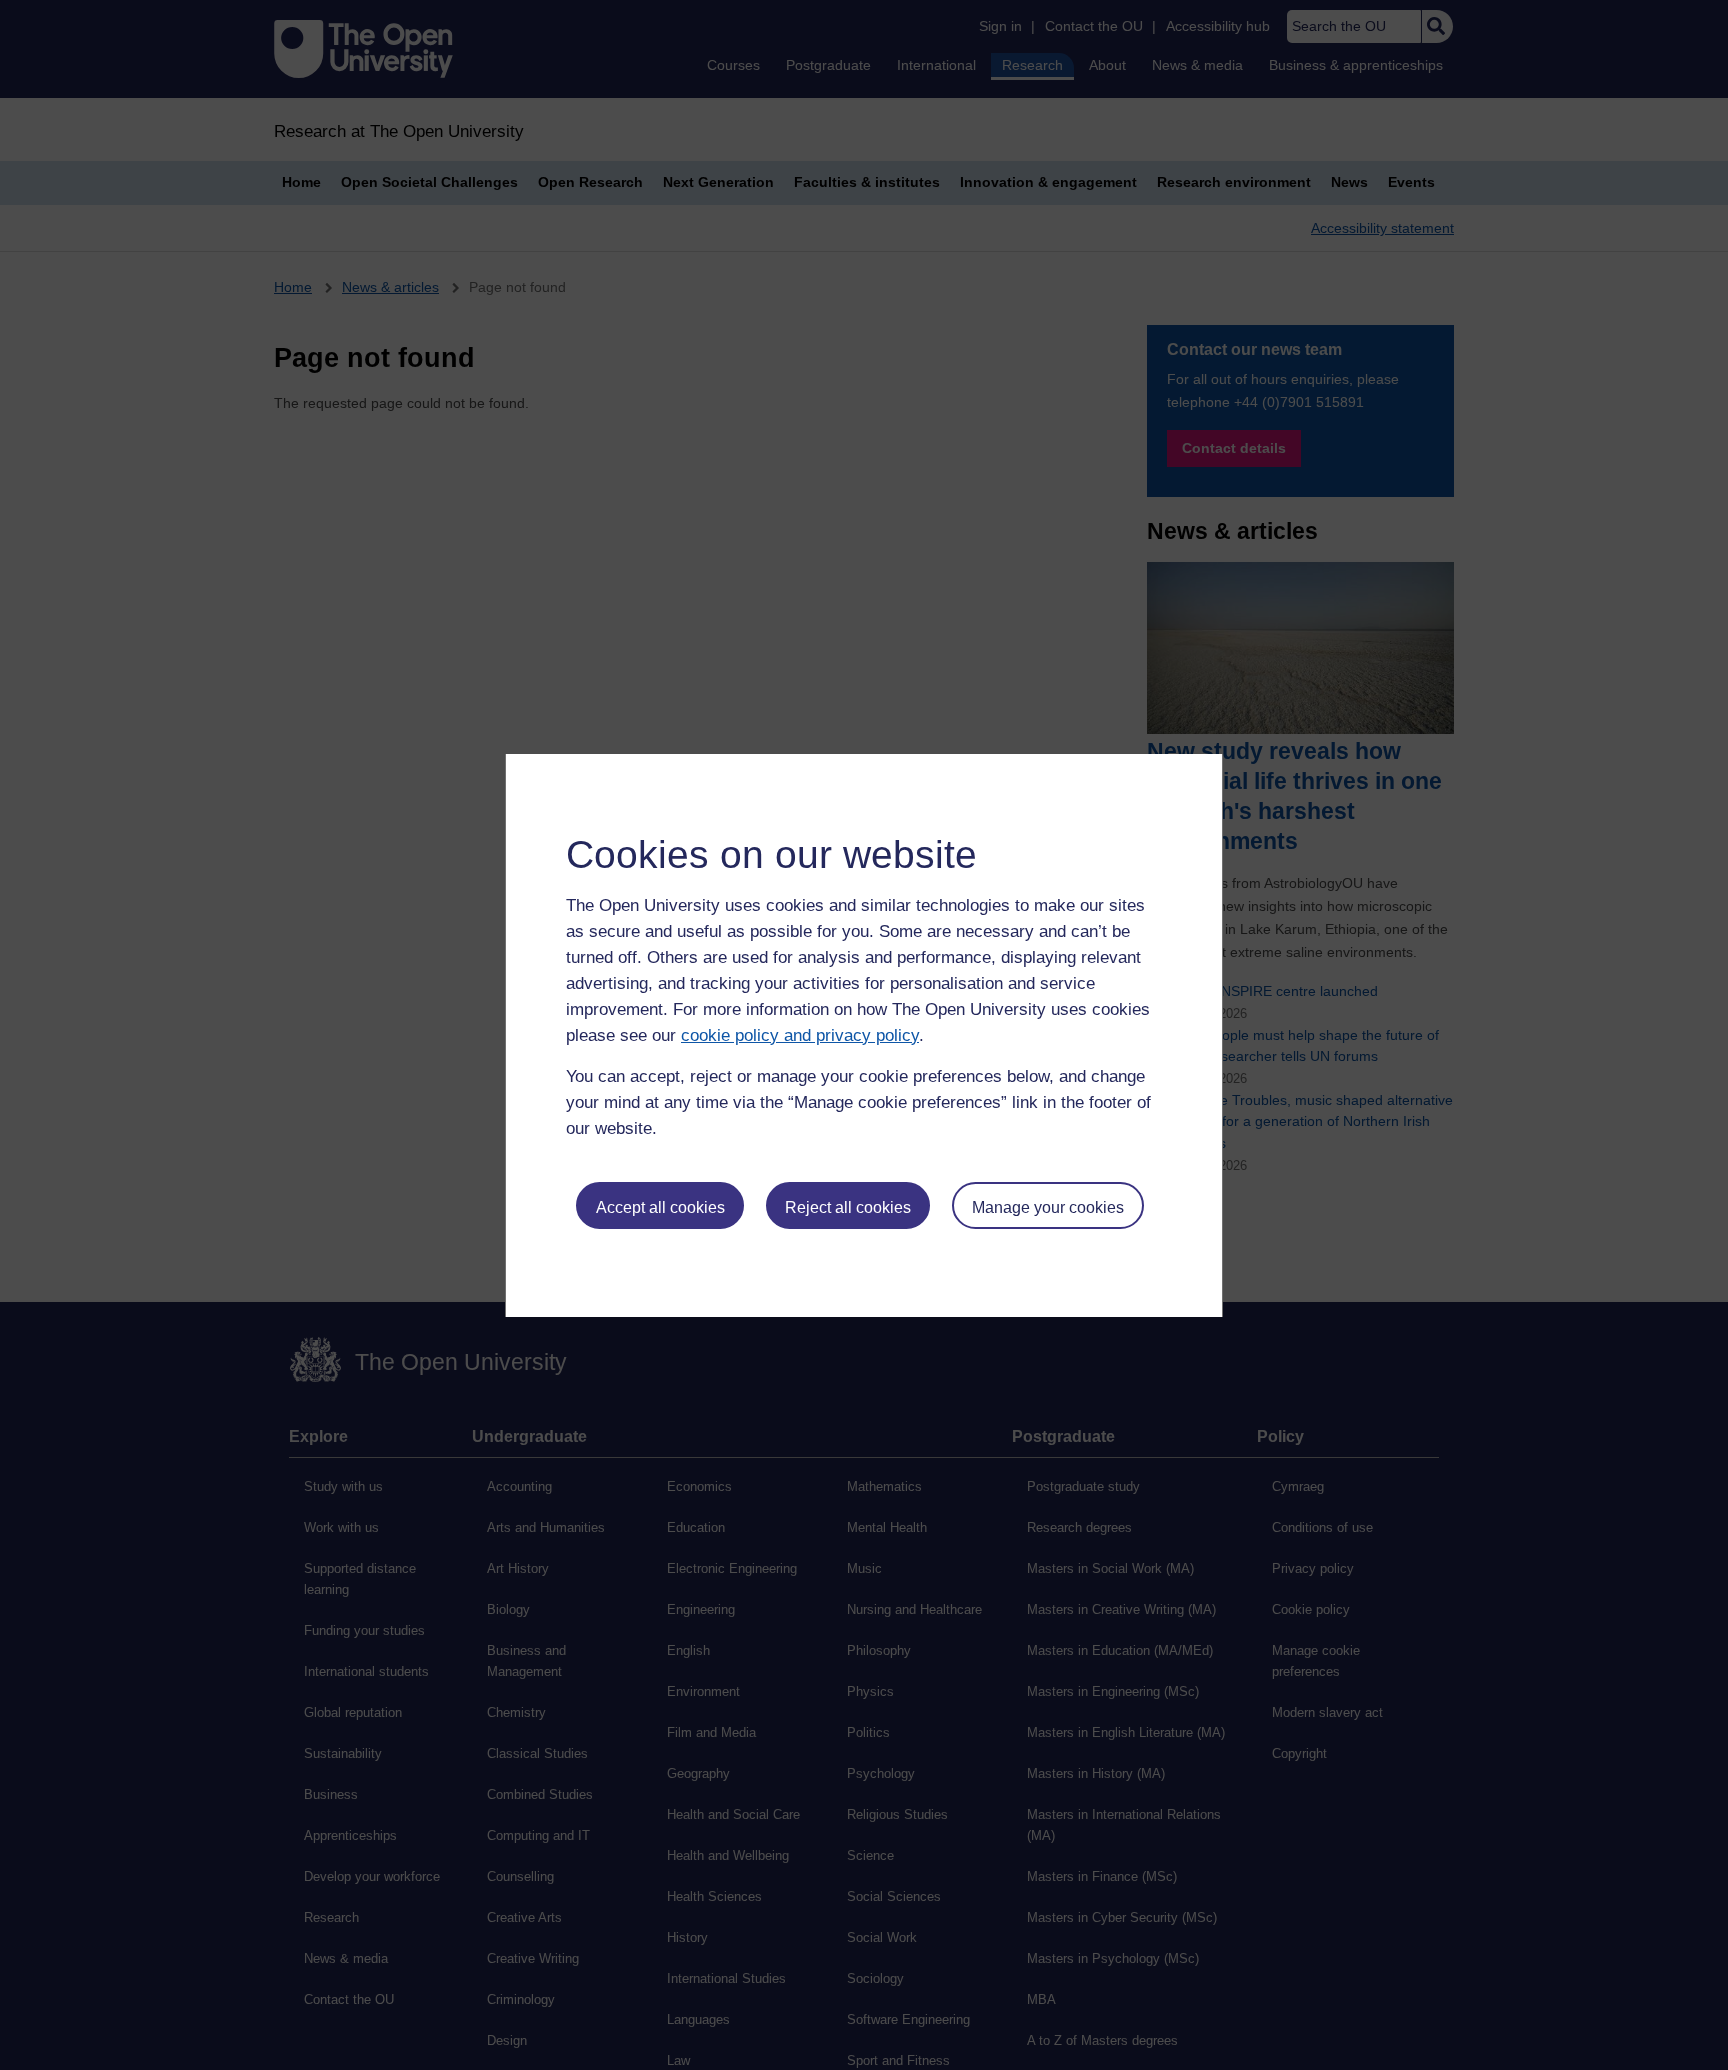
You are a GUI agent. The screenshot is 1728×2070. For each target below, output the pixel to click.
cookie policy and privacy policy (800, 1035)
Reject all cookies (848, 1207)
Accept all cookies (660, 1207)
